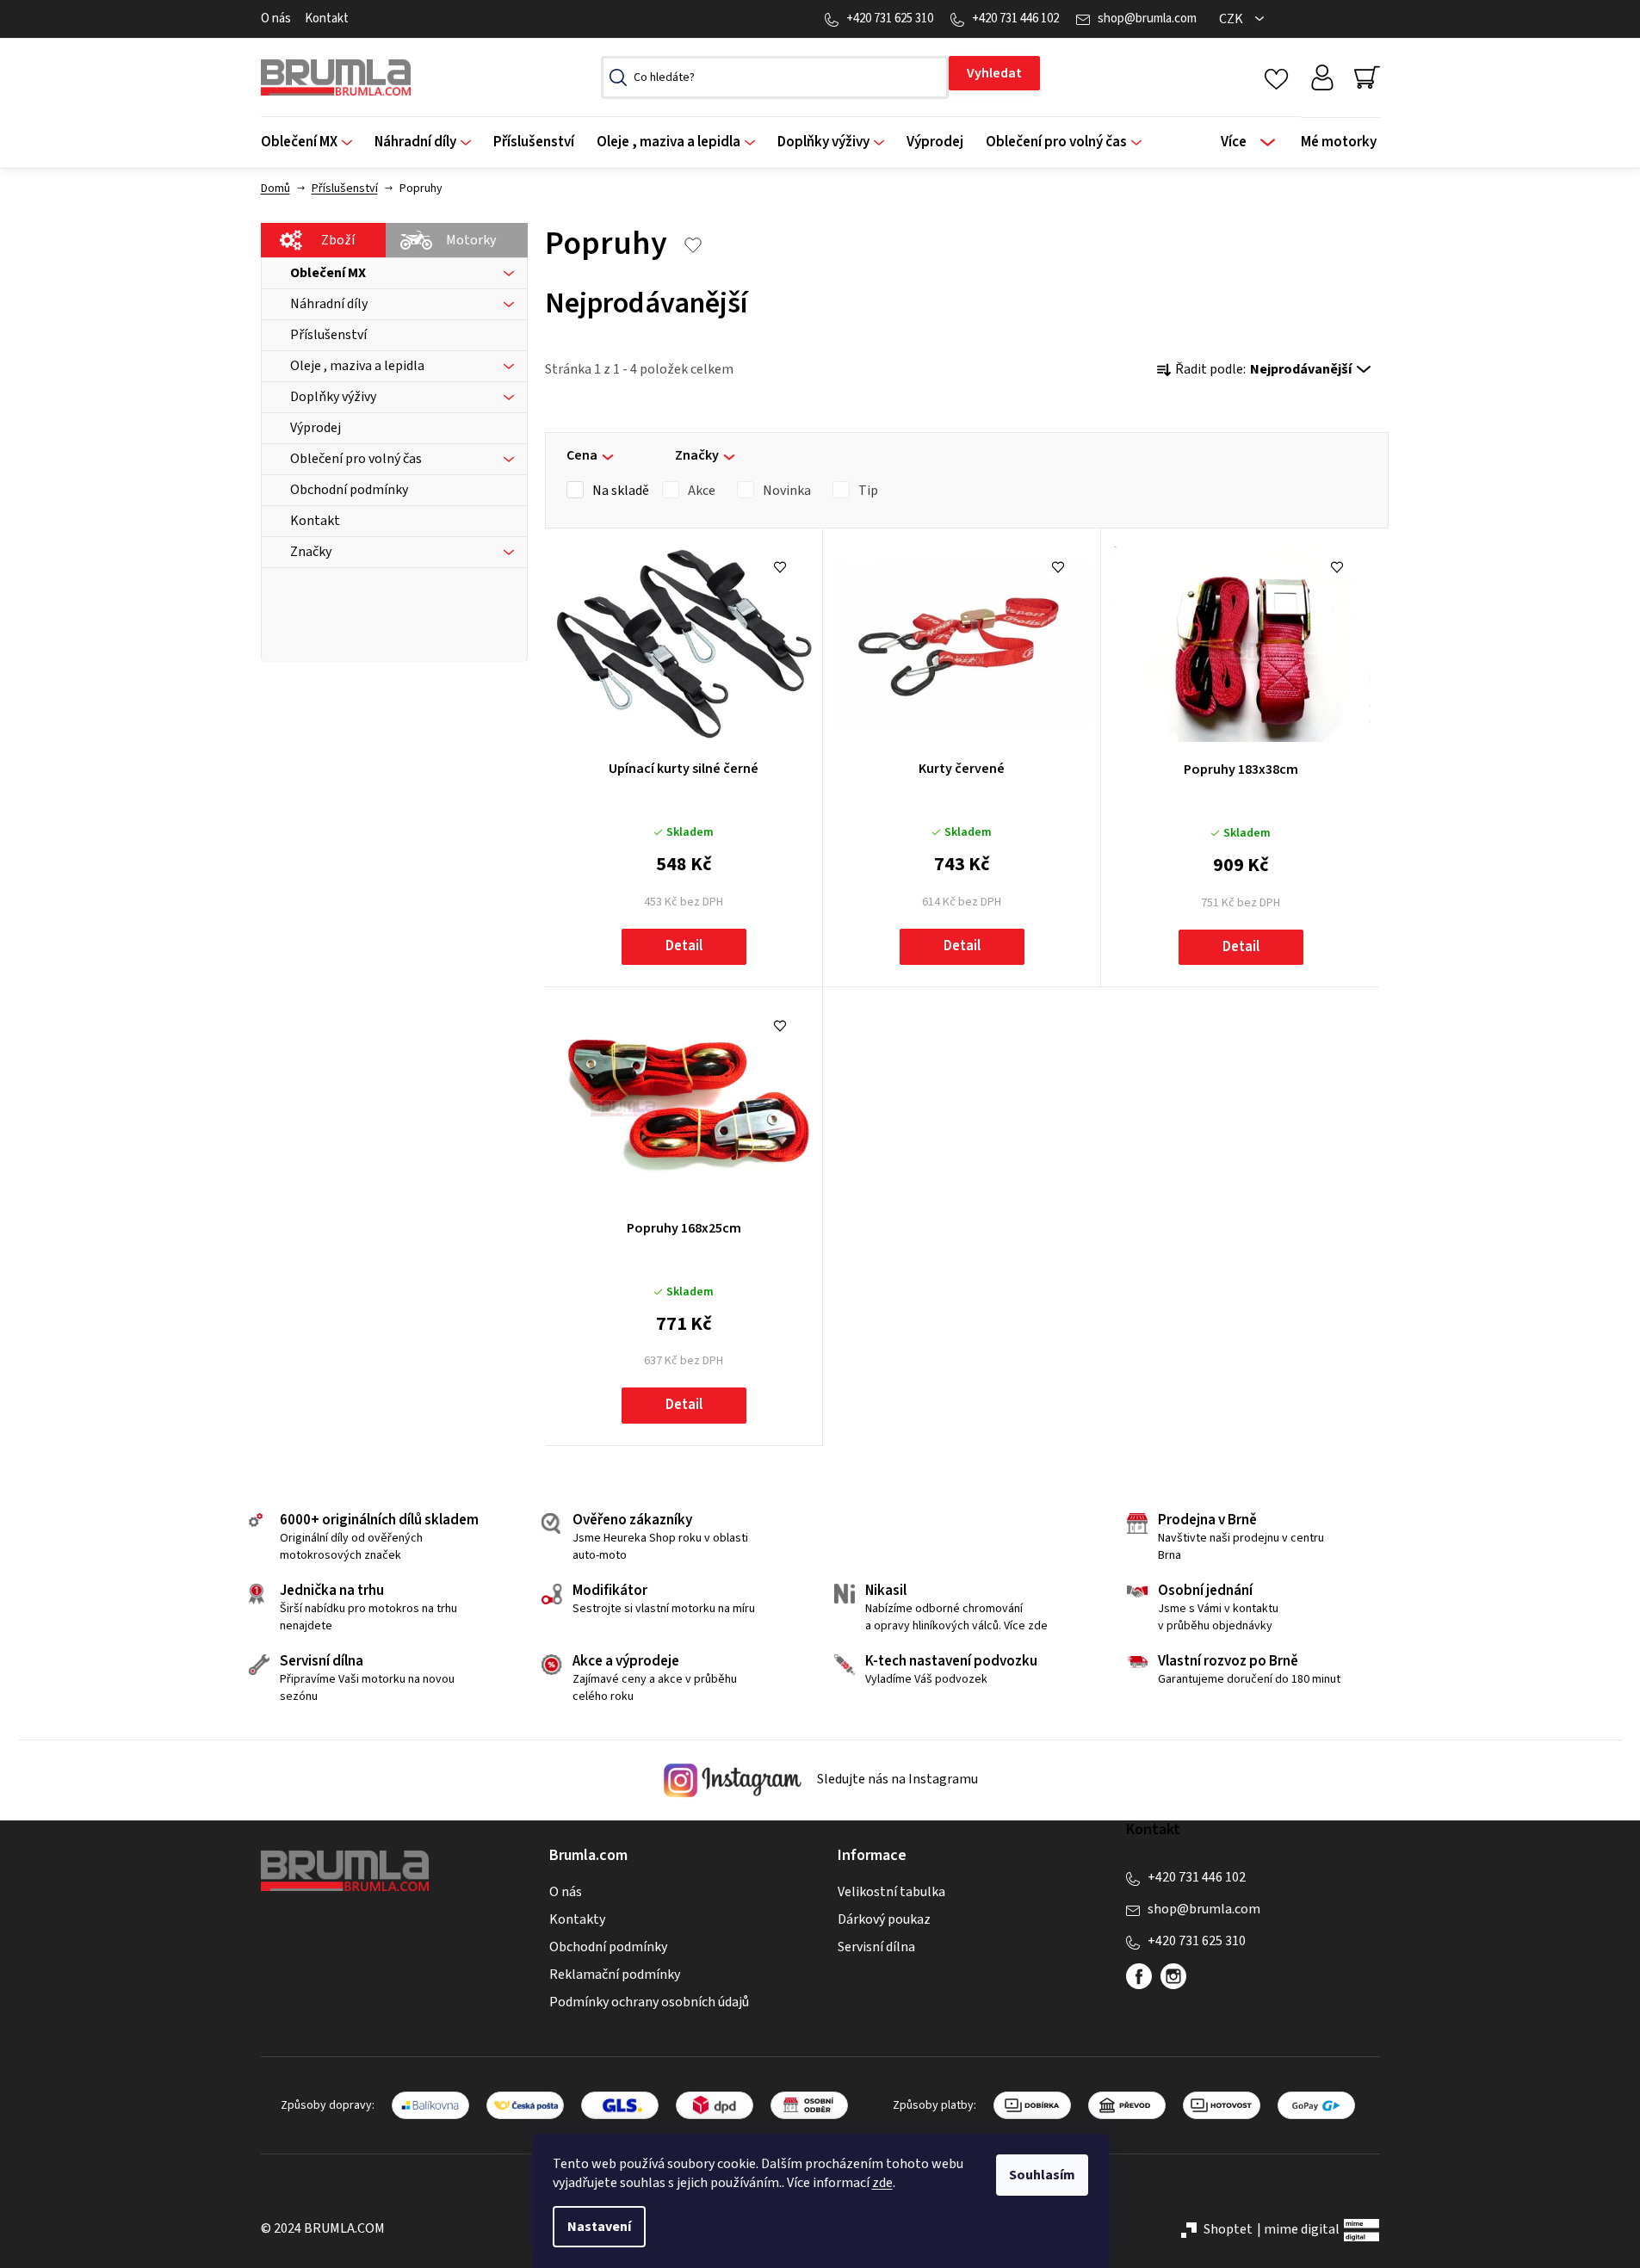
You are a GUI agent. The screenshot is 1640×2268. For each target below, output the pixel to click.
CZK (1232, 19)
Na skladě (621, 491)
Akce (702, 491)
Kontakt (327, 19)
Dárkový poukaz (884, 1919)
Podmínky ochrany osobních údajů (649, 2002)
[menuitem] (312, 142)
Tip (868, 491)
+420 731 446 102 (1015, 19)
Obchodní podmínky (608, 1947)
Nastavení (599, 2227)
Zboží (338, 240)
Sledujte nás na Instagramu (896, 1779)
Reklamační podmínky (615, 1974)
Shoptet (1228, 2229)
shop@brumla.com (1147, 19)
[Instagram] (1173, 1976)
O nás (276, 19)
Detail (684, 946)
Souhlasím (1042, 2175)
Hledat (994, 73)
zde (882, 2183)
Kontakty (577, 1919)
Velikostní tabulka (891, 1892)
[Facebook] (1139, 1976)
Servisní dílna (876, 1947)
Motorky (471, 240)
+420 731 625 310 (890, 19)
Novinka (787, 491)
